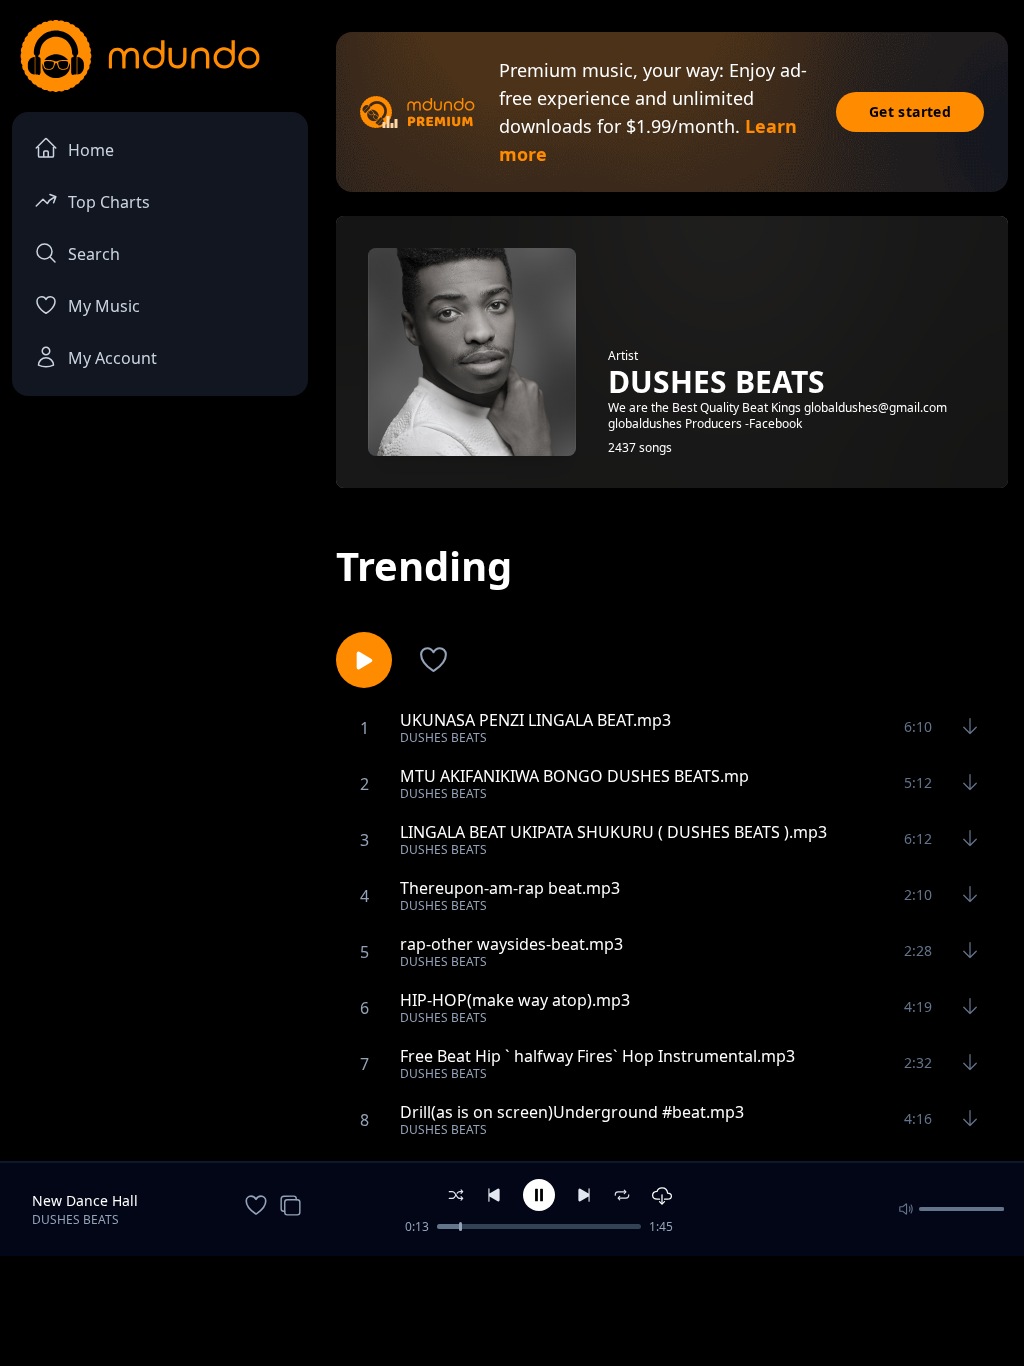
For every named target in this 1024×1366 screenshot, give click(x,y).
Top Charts (109, 202)
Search (94, 254)
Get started (910, 111)
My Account (112, 358)
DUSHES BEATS (75, 1219)
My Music (104, 306)
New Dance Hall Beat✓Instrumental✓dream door (125, 1201)
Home (91, 150)
